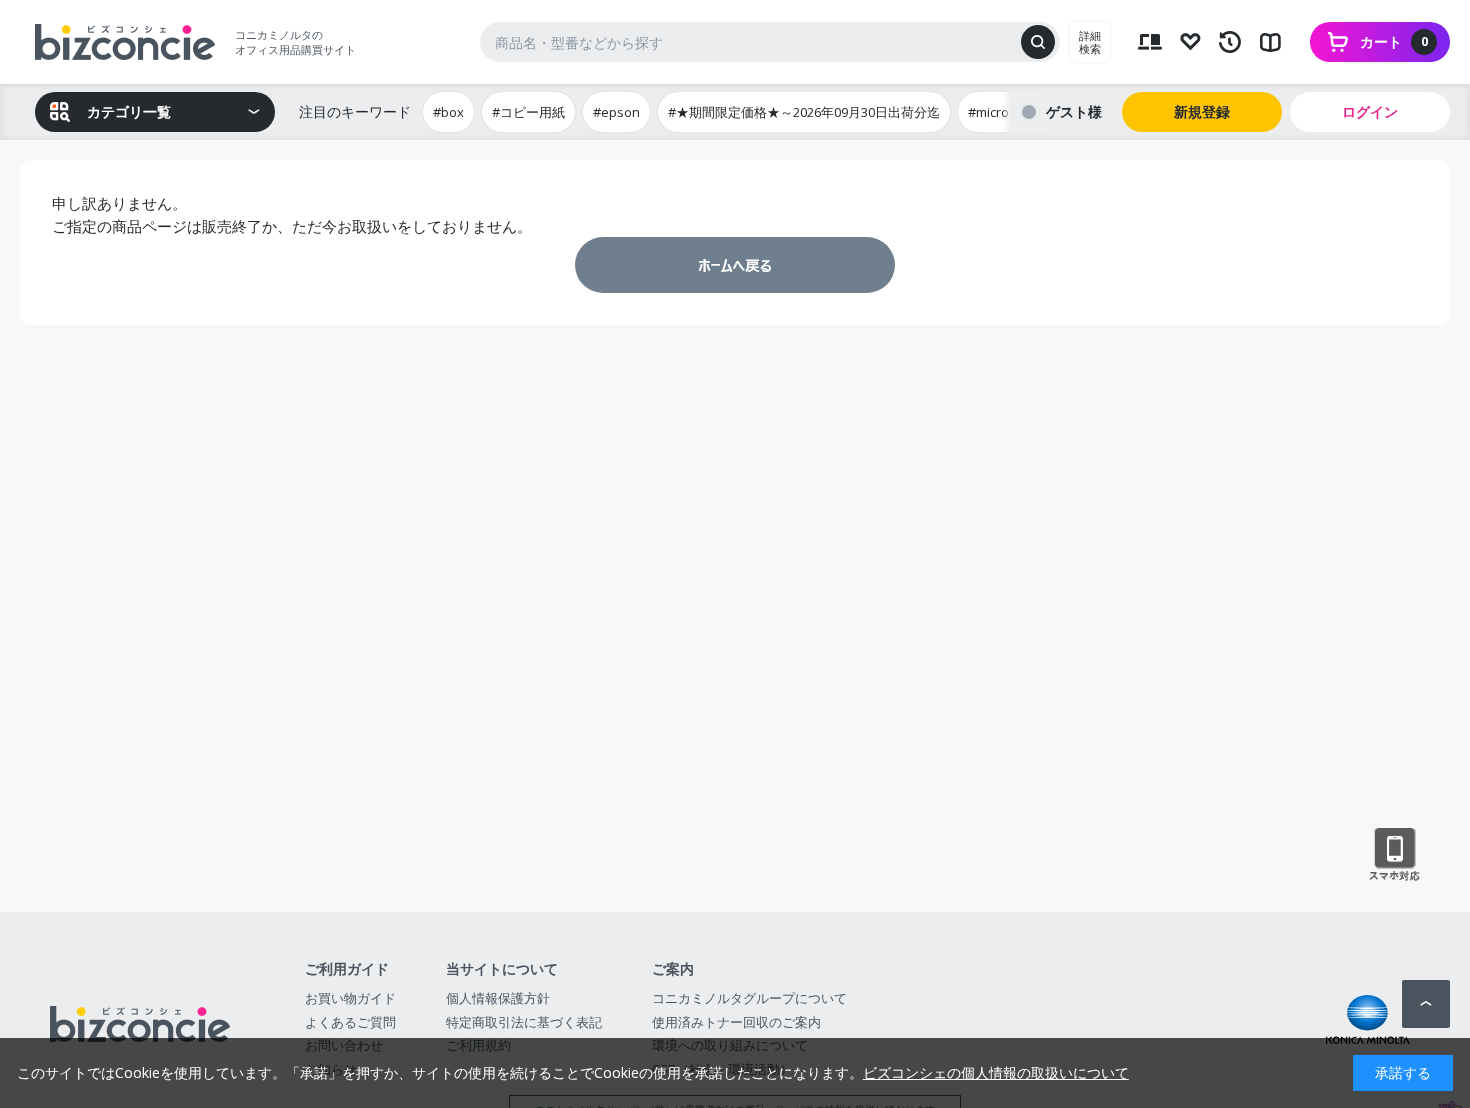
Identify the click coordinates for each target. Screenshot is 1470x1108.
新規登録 (1202, 111)
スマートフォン (1394, 855)
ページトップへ (1426, 1004)
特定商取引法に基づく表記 (524, 1022)
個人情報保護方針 (498, 998)
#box (448, 112)
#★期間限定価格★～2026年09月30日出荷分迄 (804, 112)
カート (1394, 41)
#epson (616, 112)
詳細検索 (1090, 42)
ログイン (1370, 111)
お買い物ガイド (350, 998)
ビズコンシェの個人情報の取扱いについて (996, 1072)
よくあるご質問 (350, 1022)
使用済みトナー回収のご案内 (736, 1022)
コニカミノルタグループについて (749, 998)
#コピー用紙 (528, 112)
